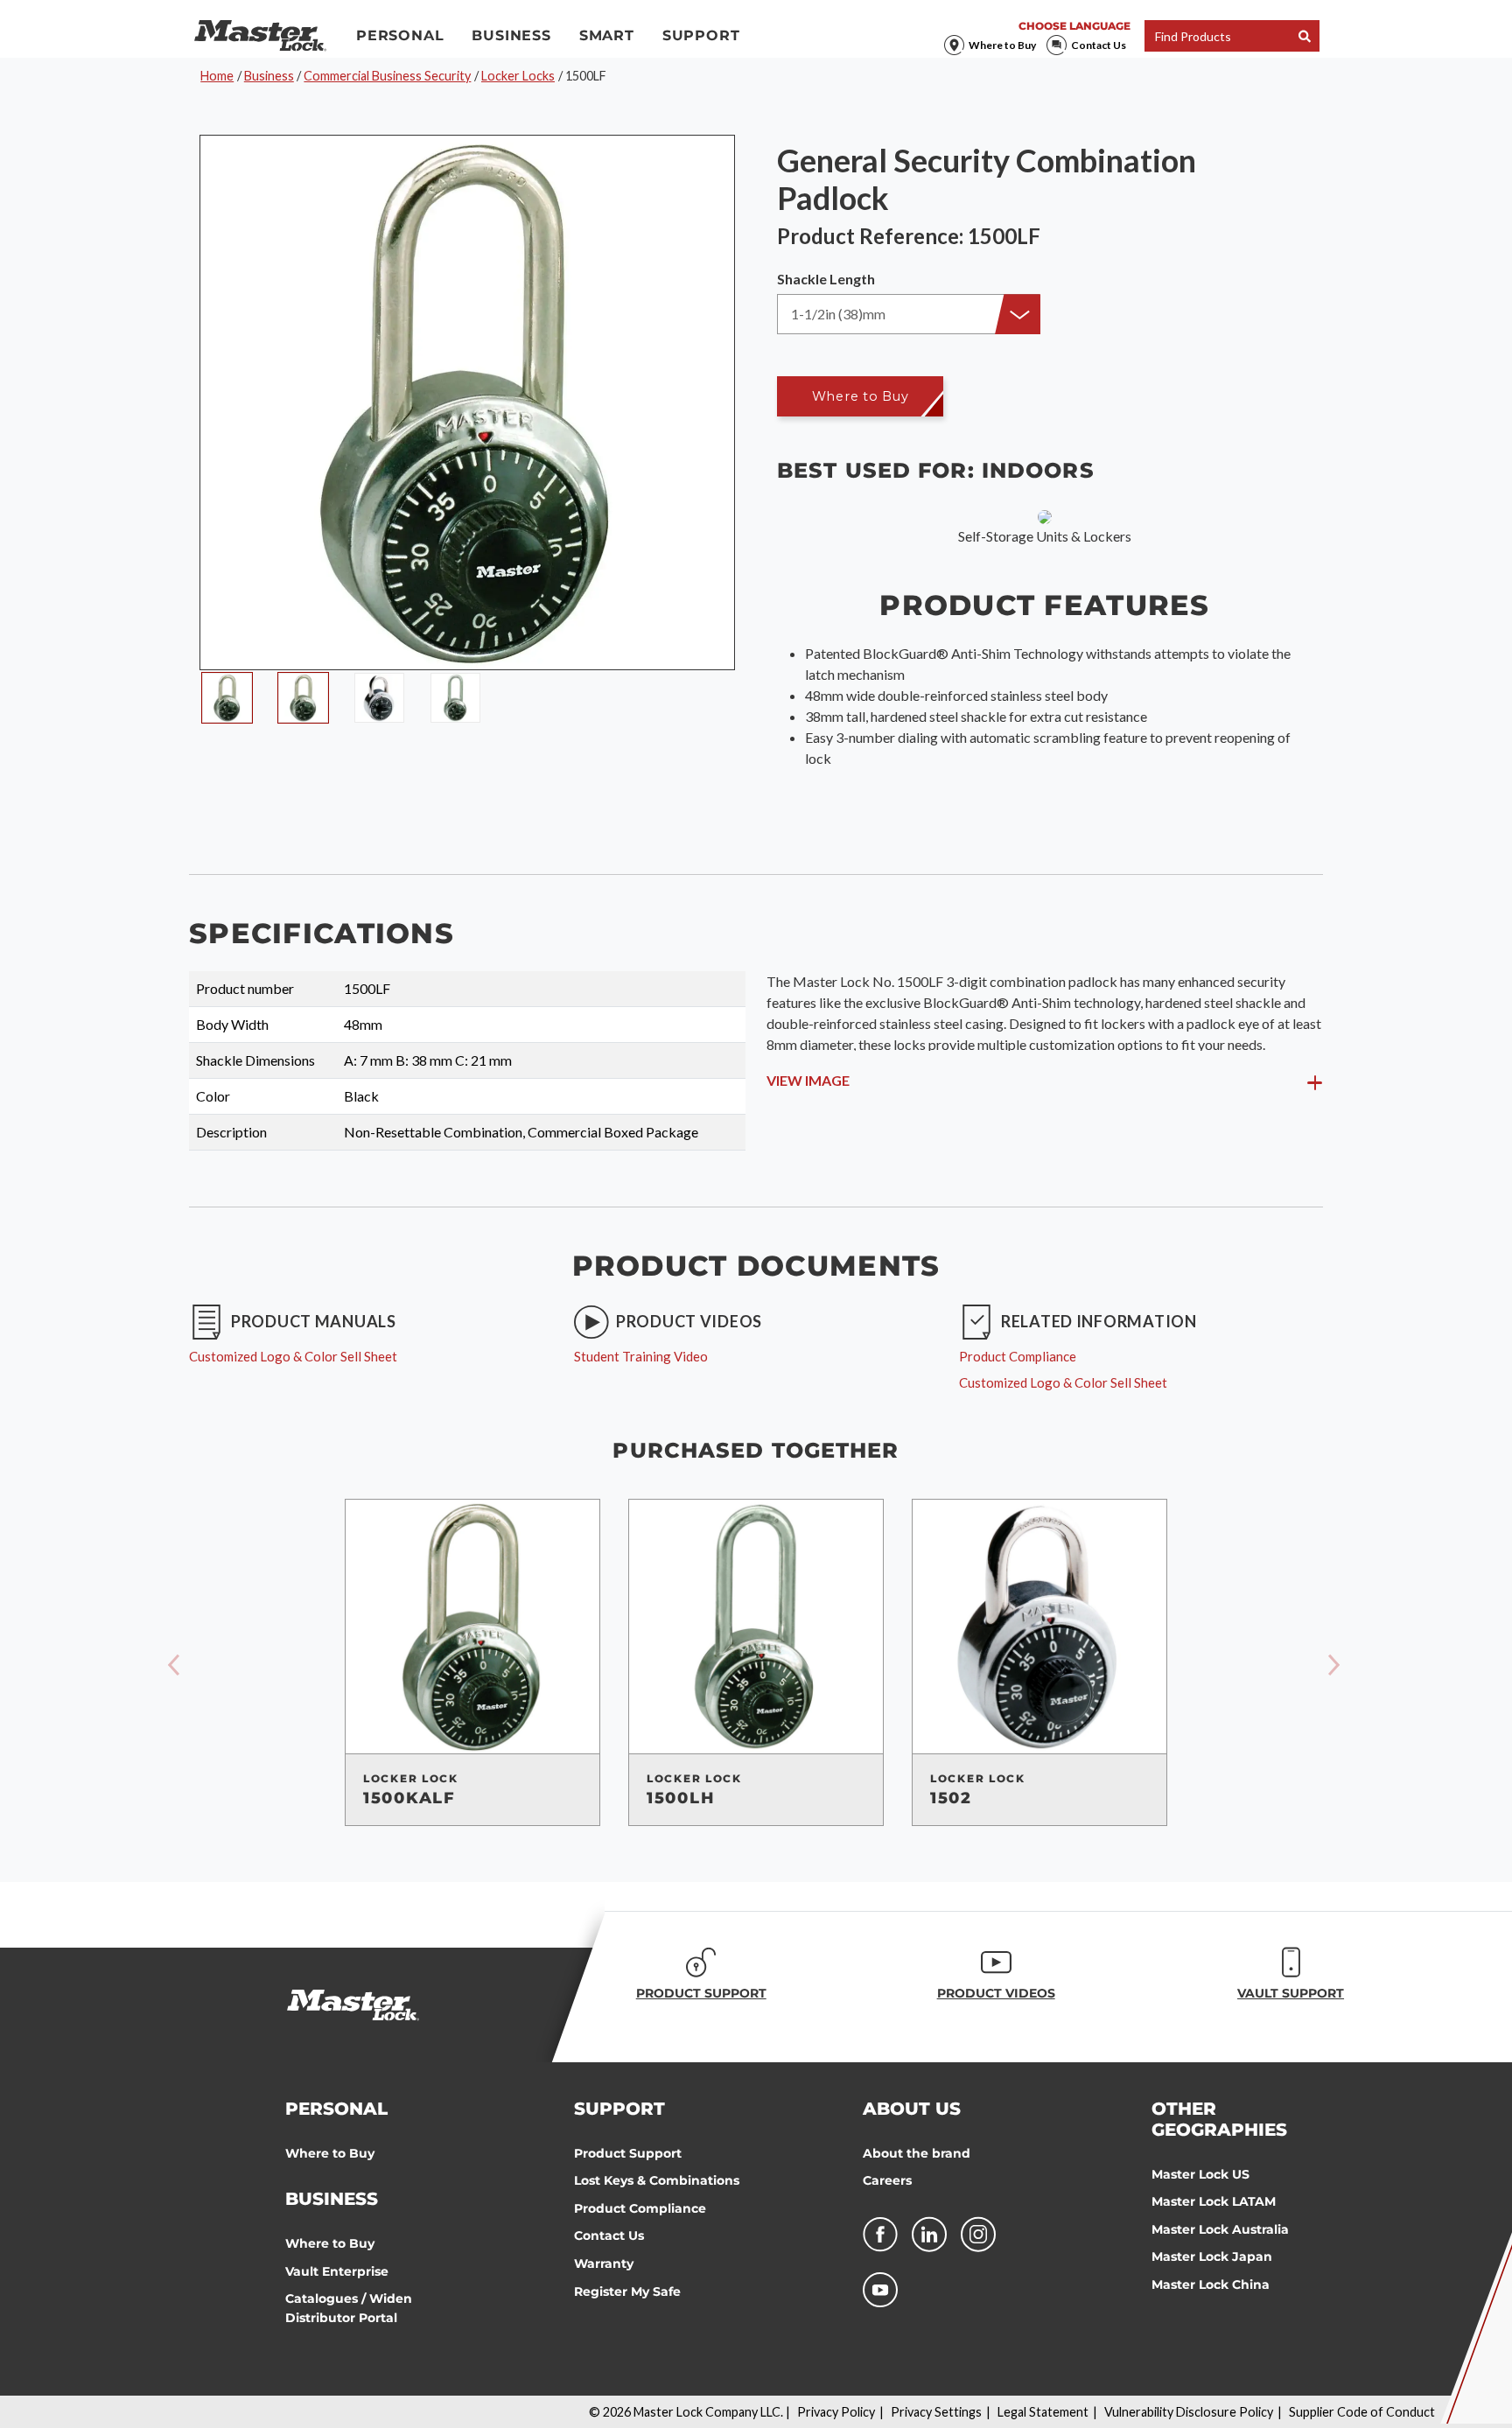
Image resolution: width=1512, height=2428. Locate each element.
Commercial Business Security (387, 76)
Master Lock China (1211, 2285)
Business (511, 35)
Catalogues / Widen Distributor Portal (349, 2308)
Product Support (628, 2153)
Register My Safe (627, 2292)
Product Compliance (640, 2208)
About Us (912, 2109)
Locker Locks (518, 76)
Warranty (604, 2264)
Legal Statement (1043, 2412)
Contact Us (1099, 45)
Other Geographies (1219, 2119)
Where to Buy (1002, 45)
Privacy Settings (936, 2412)
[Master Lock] (260, 36)
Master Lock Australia (1220, 2229)
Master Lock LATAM (1214, 2201)
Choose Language (1074, 26)
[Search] (1305, 36)
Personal (400, 35)
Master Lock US (1200, 2174)
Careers (887, 2180)
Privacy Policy (836, 2412)
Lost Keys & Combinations (657, 2180)
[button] (908, 314)
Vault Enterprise (337, 2271)
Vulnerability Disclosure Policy (1189, 2412)
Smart (607, 35)
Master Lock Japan (1212, 2257)
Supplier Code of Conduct (1362, 2412)
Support (701, 35)
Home (217, 76)
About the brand (917, 2153)
